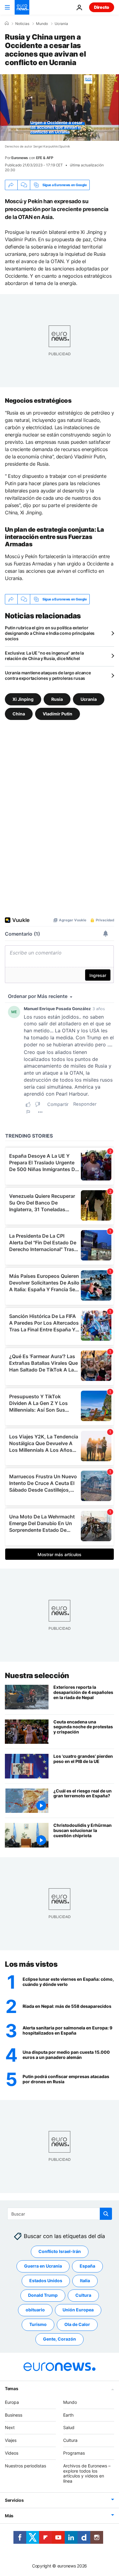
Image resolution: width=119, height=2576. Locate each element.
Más (9, 2516)
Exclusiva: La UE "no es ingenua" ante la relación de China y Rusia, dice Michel (44, 656)
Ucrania (61, 24)
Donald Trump (43, 2295)
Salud (69, 2427)
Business (14, 2415)
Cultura (83, 2295)
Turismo (38, 2324)
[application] (60, 108)
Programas (74, 2453)
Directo (102, 7)
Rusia (57, 699)
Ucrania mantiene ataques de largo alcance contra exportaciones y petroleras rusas (48, 675)
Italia (85, 2281)
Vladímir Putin (58, 714)
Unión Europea (78, 2310)
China (19, 714)
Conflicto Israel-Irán (60, 2251)
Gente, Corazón (60, 2339)
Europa (12, 2402)
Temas (12, 2388)
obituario (35, 2310)
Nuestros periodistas (25, 2466)
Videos (12, 2453)
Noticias (22, 24)
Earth (68, 2415)
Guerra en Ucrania (43, 2266)
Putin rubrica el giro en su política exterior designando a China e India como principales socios (50, 633)
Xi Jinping (23, 699)
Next (10, 2427)
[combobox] (60, 2214)
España (87, 2266)
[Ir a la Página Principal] (22, 7)
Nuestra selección (37, 1676)
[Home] (7, 23)
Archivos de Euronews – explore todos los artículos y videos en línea (87, 2473)
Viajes (11, 2440)
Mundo (42, 24)
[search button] (106, 2214)
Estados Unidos (46, 2281)
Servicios (14, 2500)
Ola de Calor (77, 2324)
